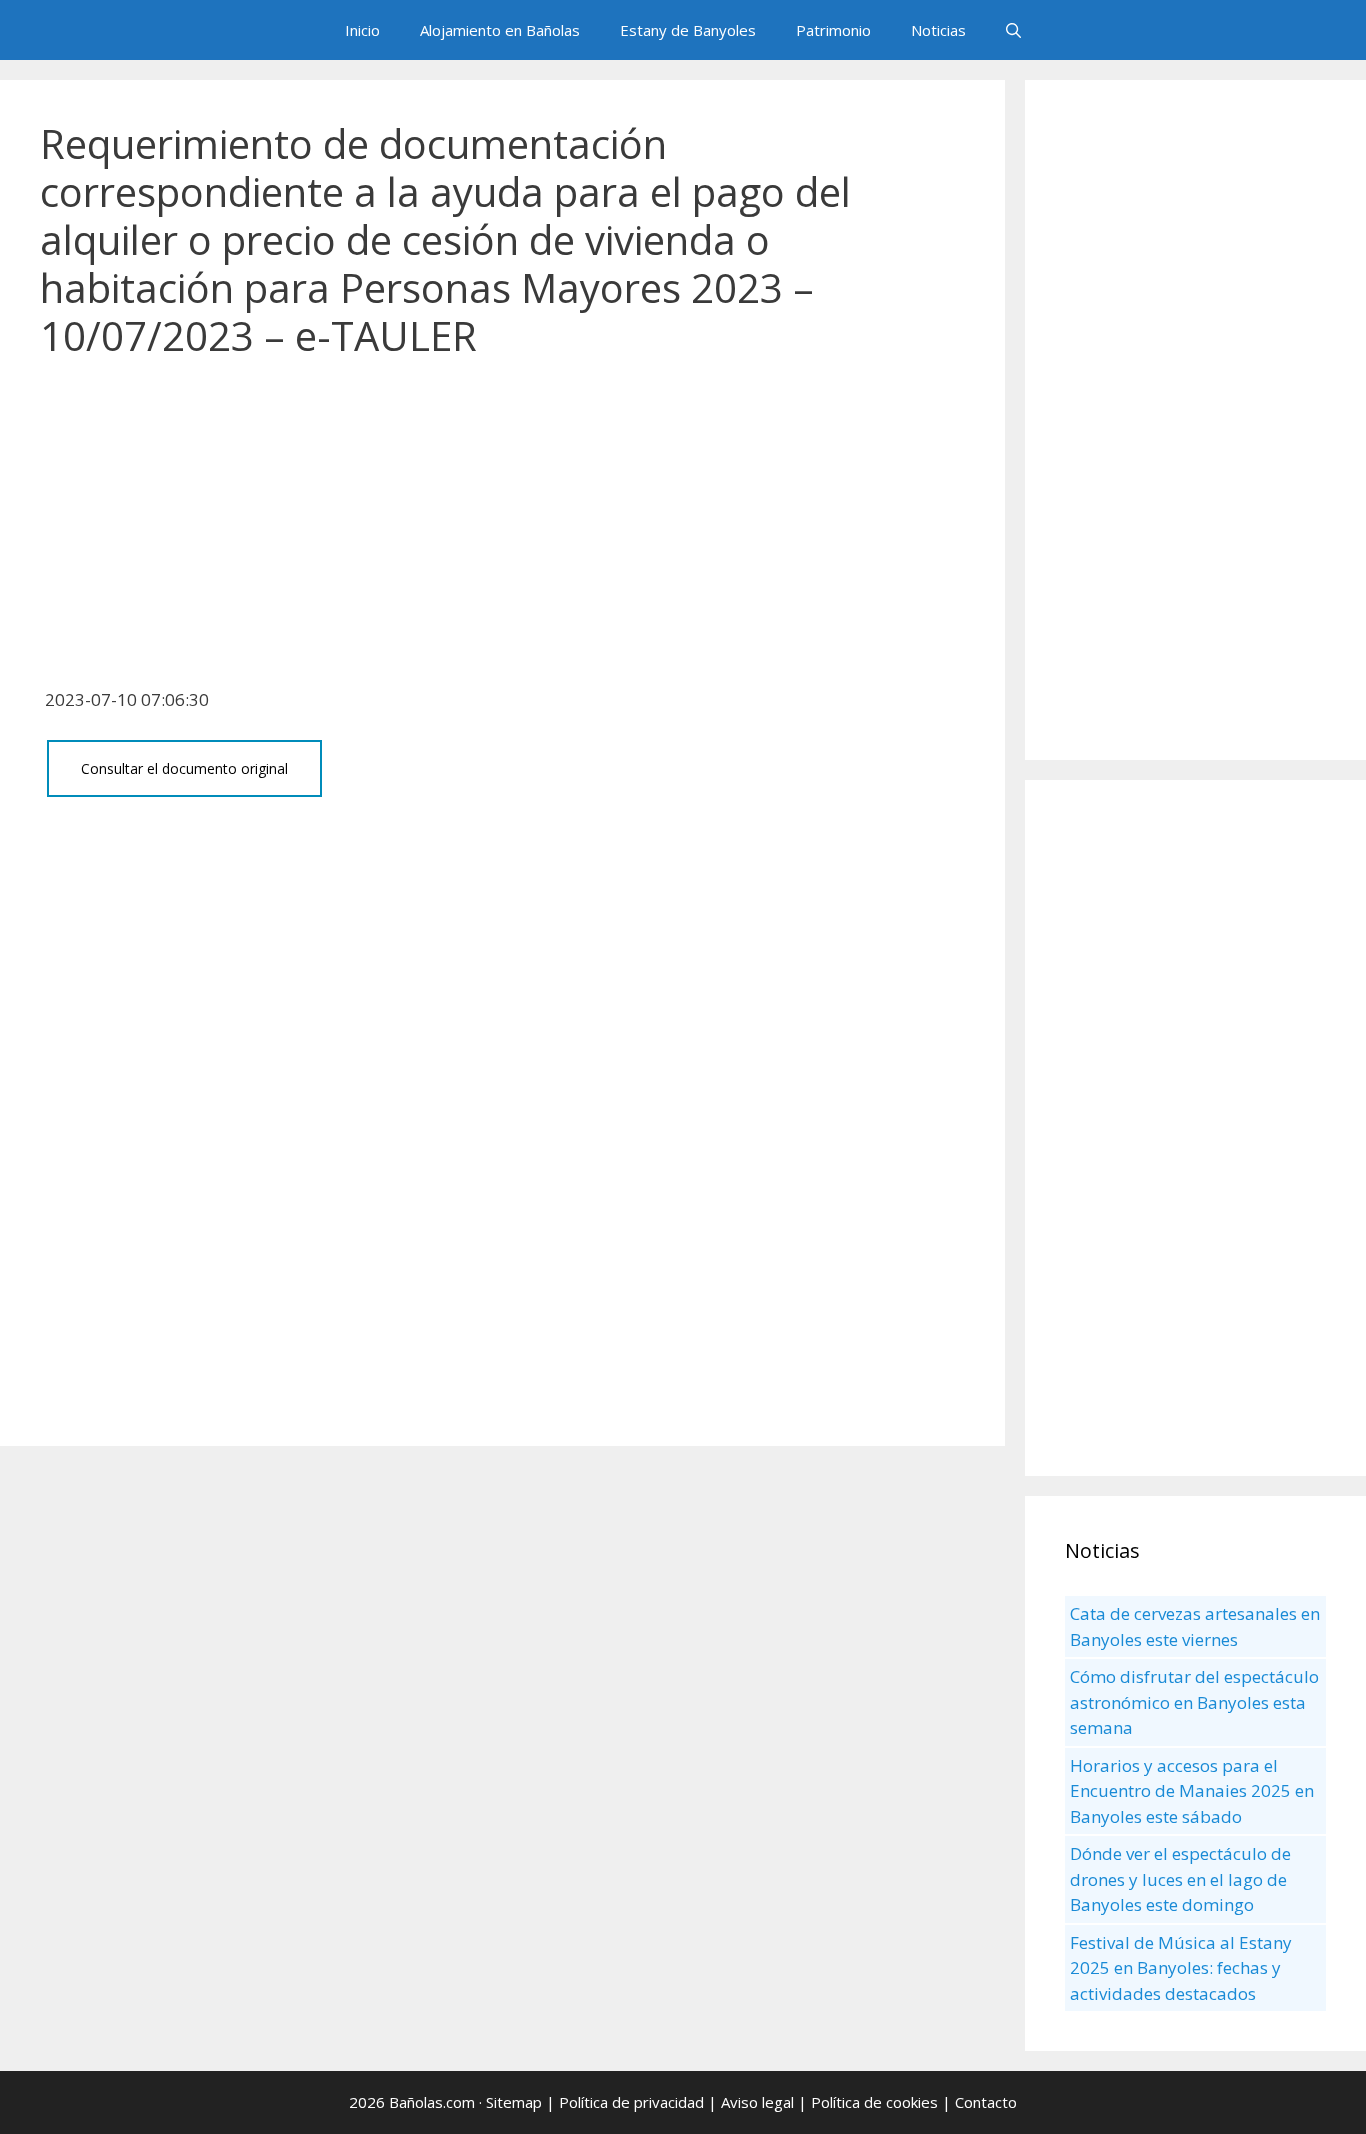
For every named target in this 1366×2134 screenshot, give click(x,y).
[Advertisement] (502, 534)
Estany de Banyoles (688, 30)
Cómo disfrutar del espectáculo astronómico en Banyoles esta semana (1194, 1702)
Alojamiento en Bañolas (500, 30)
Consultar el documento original (184, 768)
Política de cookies (874, 2102)
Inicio (362, 30)
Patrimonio (833, 30)
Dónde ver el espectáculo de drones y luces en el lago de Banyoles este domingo (1180, 1879)
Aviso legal (757, 2102)
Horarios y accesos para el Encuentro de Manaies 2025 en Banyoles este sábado (1192, 1791)
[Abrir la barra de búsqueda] (1013, 30)
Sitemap (514, 2102)
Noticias (938, 30)
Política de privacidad (631, 2102)
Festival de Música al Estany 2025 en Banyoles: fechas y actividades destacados (1181, 1968)
